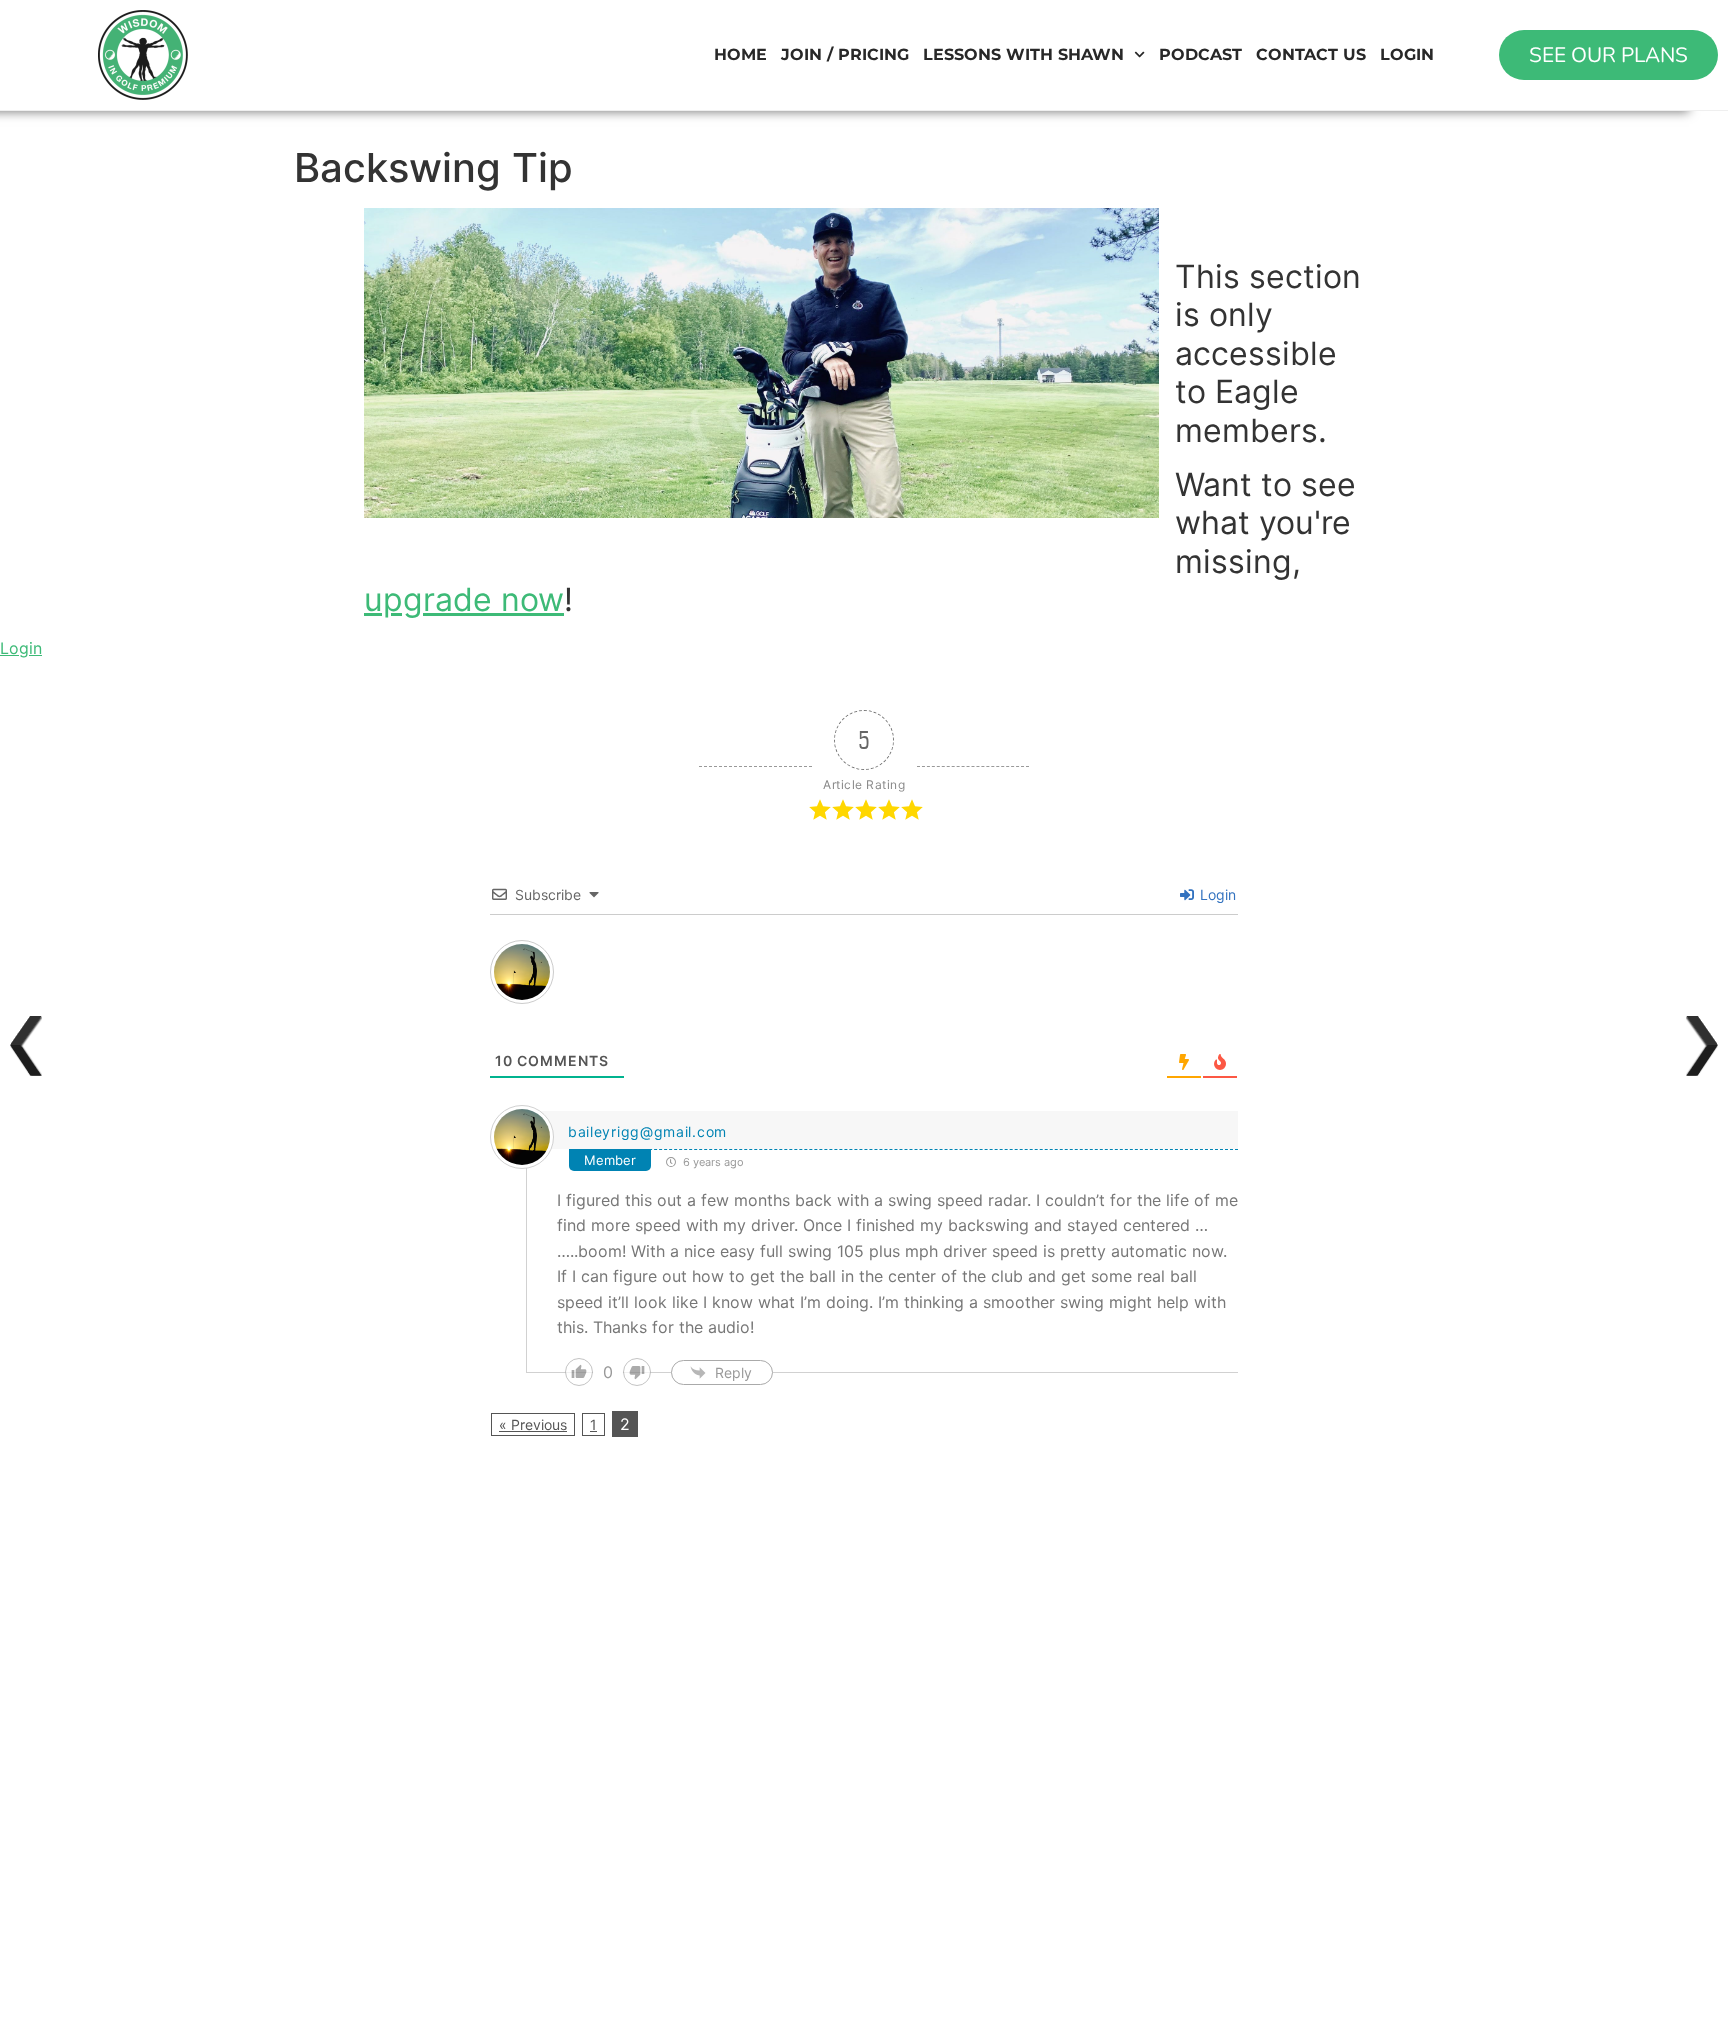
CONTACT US (1311, 54)
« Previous (533, 1424)
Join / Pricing (845, 54)
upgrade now (464, 599)
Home (740, 54)
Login (1407, 54)
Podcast (1200, 54)
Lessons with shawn (1023, 54)
